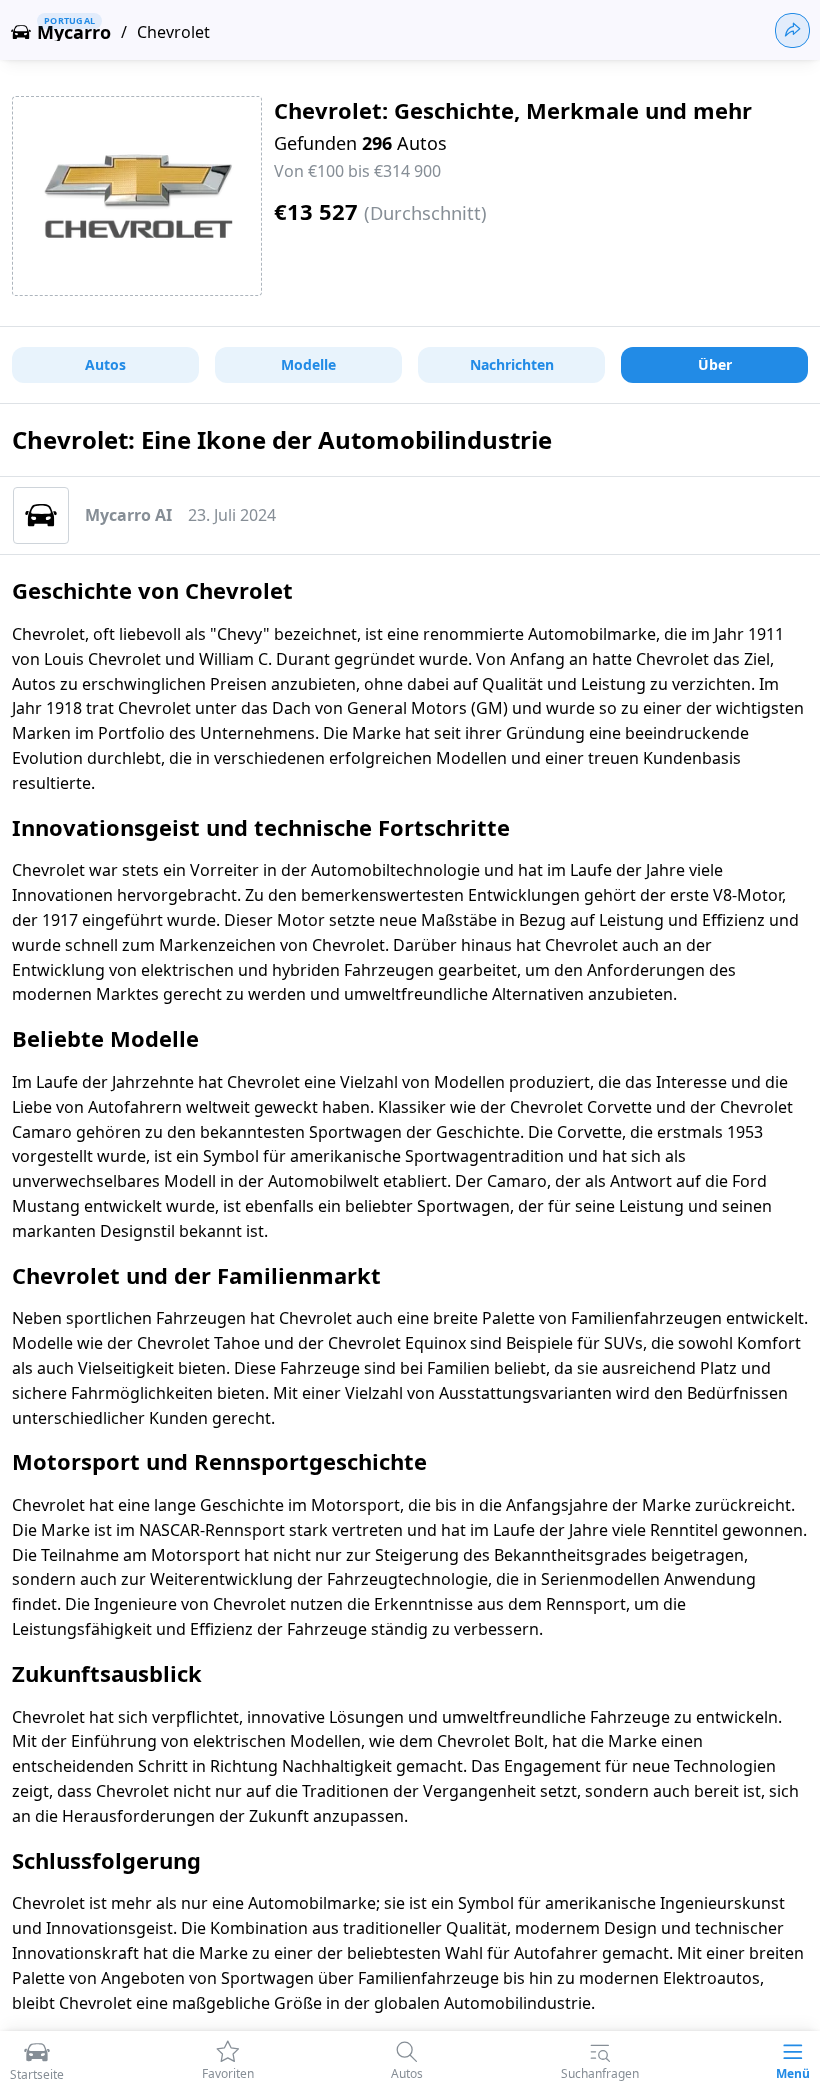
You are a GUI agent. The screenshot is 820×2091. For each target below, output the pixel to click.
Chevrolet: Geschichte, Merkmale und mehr (513, 110)
